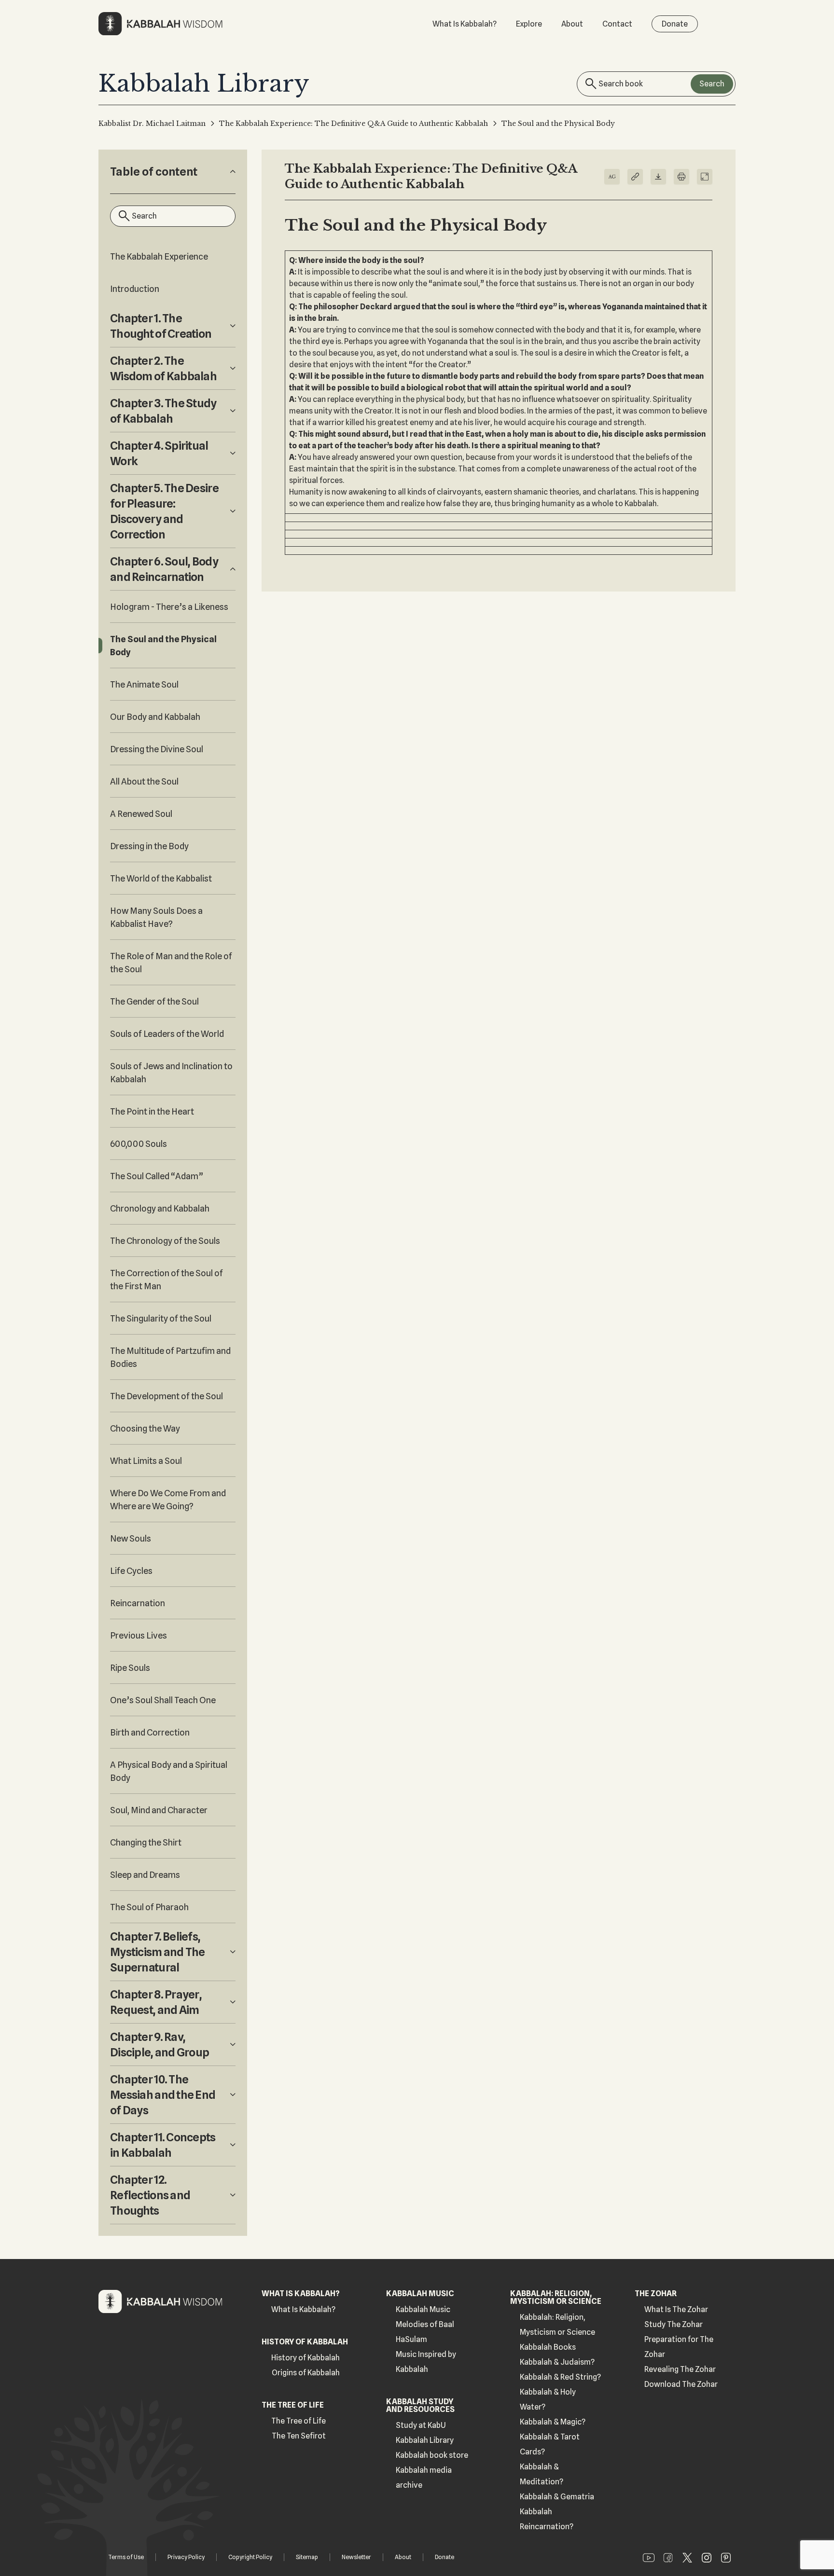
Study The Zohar (674, 2324)
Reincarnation (138, 1603)
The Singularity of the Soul (161, 1318)
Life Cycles (131, 1571)
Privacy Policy (186, 2557)
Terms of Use (126, 2557)
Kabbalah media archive (424, 2478)
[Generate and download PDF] (658, 177)
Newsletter (356, 2557)
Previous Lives (139, 1635)
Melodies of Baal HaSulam (425, 2332)
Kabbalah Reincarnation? (547, 2519)
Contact (617, 24)
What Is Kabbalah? (465, 24)
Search (712, 84)
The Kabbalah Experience (159, 256)
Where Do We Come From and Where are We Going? (168, 1500)
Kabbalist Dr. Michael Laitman (152, 124)
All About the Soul (144, 781)
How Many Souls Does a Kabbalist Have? (156, 917)
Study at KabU (421, 2425)
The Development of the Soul (167, 1396)
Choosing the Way (145, 1428)
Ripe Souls (130, 1668)
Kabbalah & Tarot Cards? (550, 2444)
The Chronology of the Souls (165, 1241)
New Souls (131, 1538)
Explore (529, 24)
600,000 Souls (139, 1144)
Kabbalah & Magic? (553, 2422)
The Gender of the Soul (154, 1001)
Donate (675, 24)
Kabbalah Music (423, 2309)
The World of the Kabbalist (161, 878)
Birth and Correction (150, 1732)
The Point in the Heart (152, 1111)
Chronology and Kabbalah (160, 1208)
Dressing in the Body (149, 846)
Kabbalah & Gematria (557, 2497)
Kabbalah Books (548, 2347)
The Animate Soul (144, 684)
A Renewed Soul (141, 814)
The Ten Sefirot (299, 2436)
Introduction (135, 289)
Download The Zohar (681, 2384)
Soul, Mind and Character (159, 1810)
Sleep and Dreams (145, 1875)
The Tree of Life (299, 2421)
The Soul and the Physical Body (163, 646)
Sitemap (307, 2557)
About (572, 24)
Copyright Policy (250, 2557)
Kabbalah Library (425, 2440)
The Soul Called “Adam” (157, 1176)
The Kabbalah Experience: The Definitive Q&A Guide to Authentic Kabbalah (354, 124)
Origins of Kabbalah (306, 2373)
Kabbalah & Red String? (560, 2377)
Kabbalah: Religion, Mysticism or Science (557, 2325)
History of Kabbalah (306, 2358)
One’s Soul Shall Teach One (163, 1700)
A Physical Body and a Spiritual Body (169, 1771)
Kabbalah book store (432, 2455)
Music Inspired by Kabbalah (426, 2362)
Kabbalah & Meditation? (542, 2474)
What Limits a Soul (146, 1461)
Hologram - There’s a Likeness (169, 607)
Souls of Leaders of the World (167, 1034)
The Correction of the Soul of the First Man (167, 1280)
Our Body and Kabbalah (155, 717)
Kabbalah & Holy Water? (548, 2399)
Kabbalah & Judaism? (557, 2362)
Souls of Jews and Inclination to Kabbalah (171, 1073)
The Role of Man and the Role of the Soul (171, 963)
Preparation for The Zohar (679, 2347)
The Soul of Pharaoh (149, 1907)
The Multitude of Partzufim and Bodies (170, 1357)
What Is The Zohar (676, 2309)
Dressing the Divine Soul (157, 749)
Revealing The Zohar (680, 2369)
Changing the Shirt (146, 1842)
